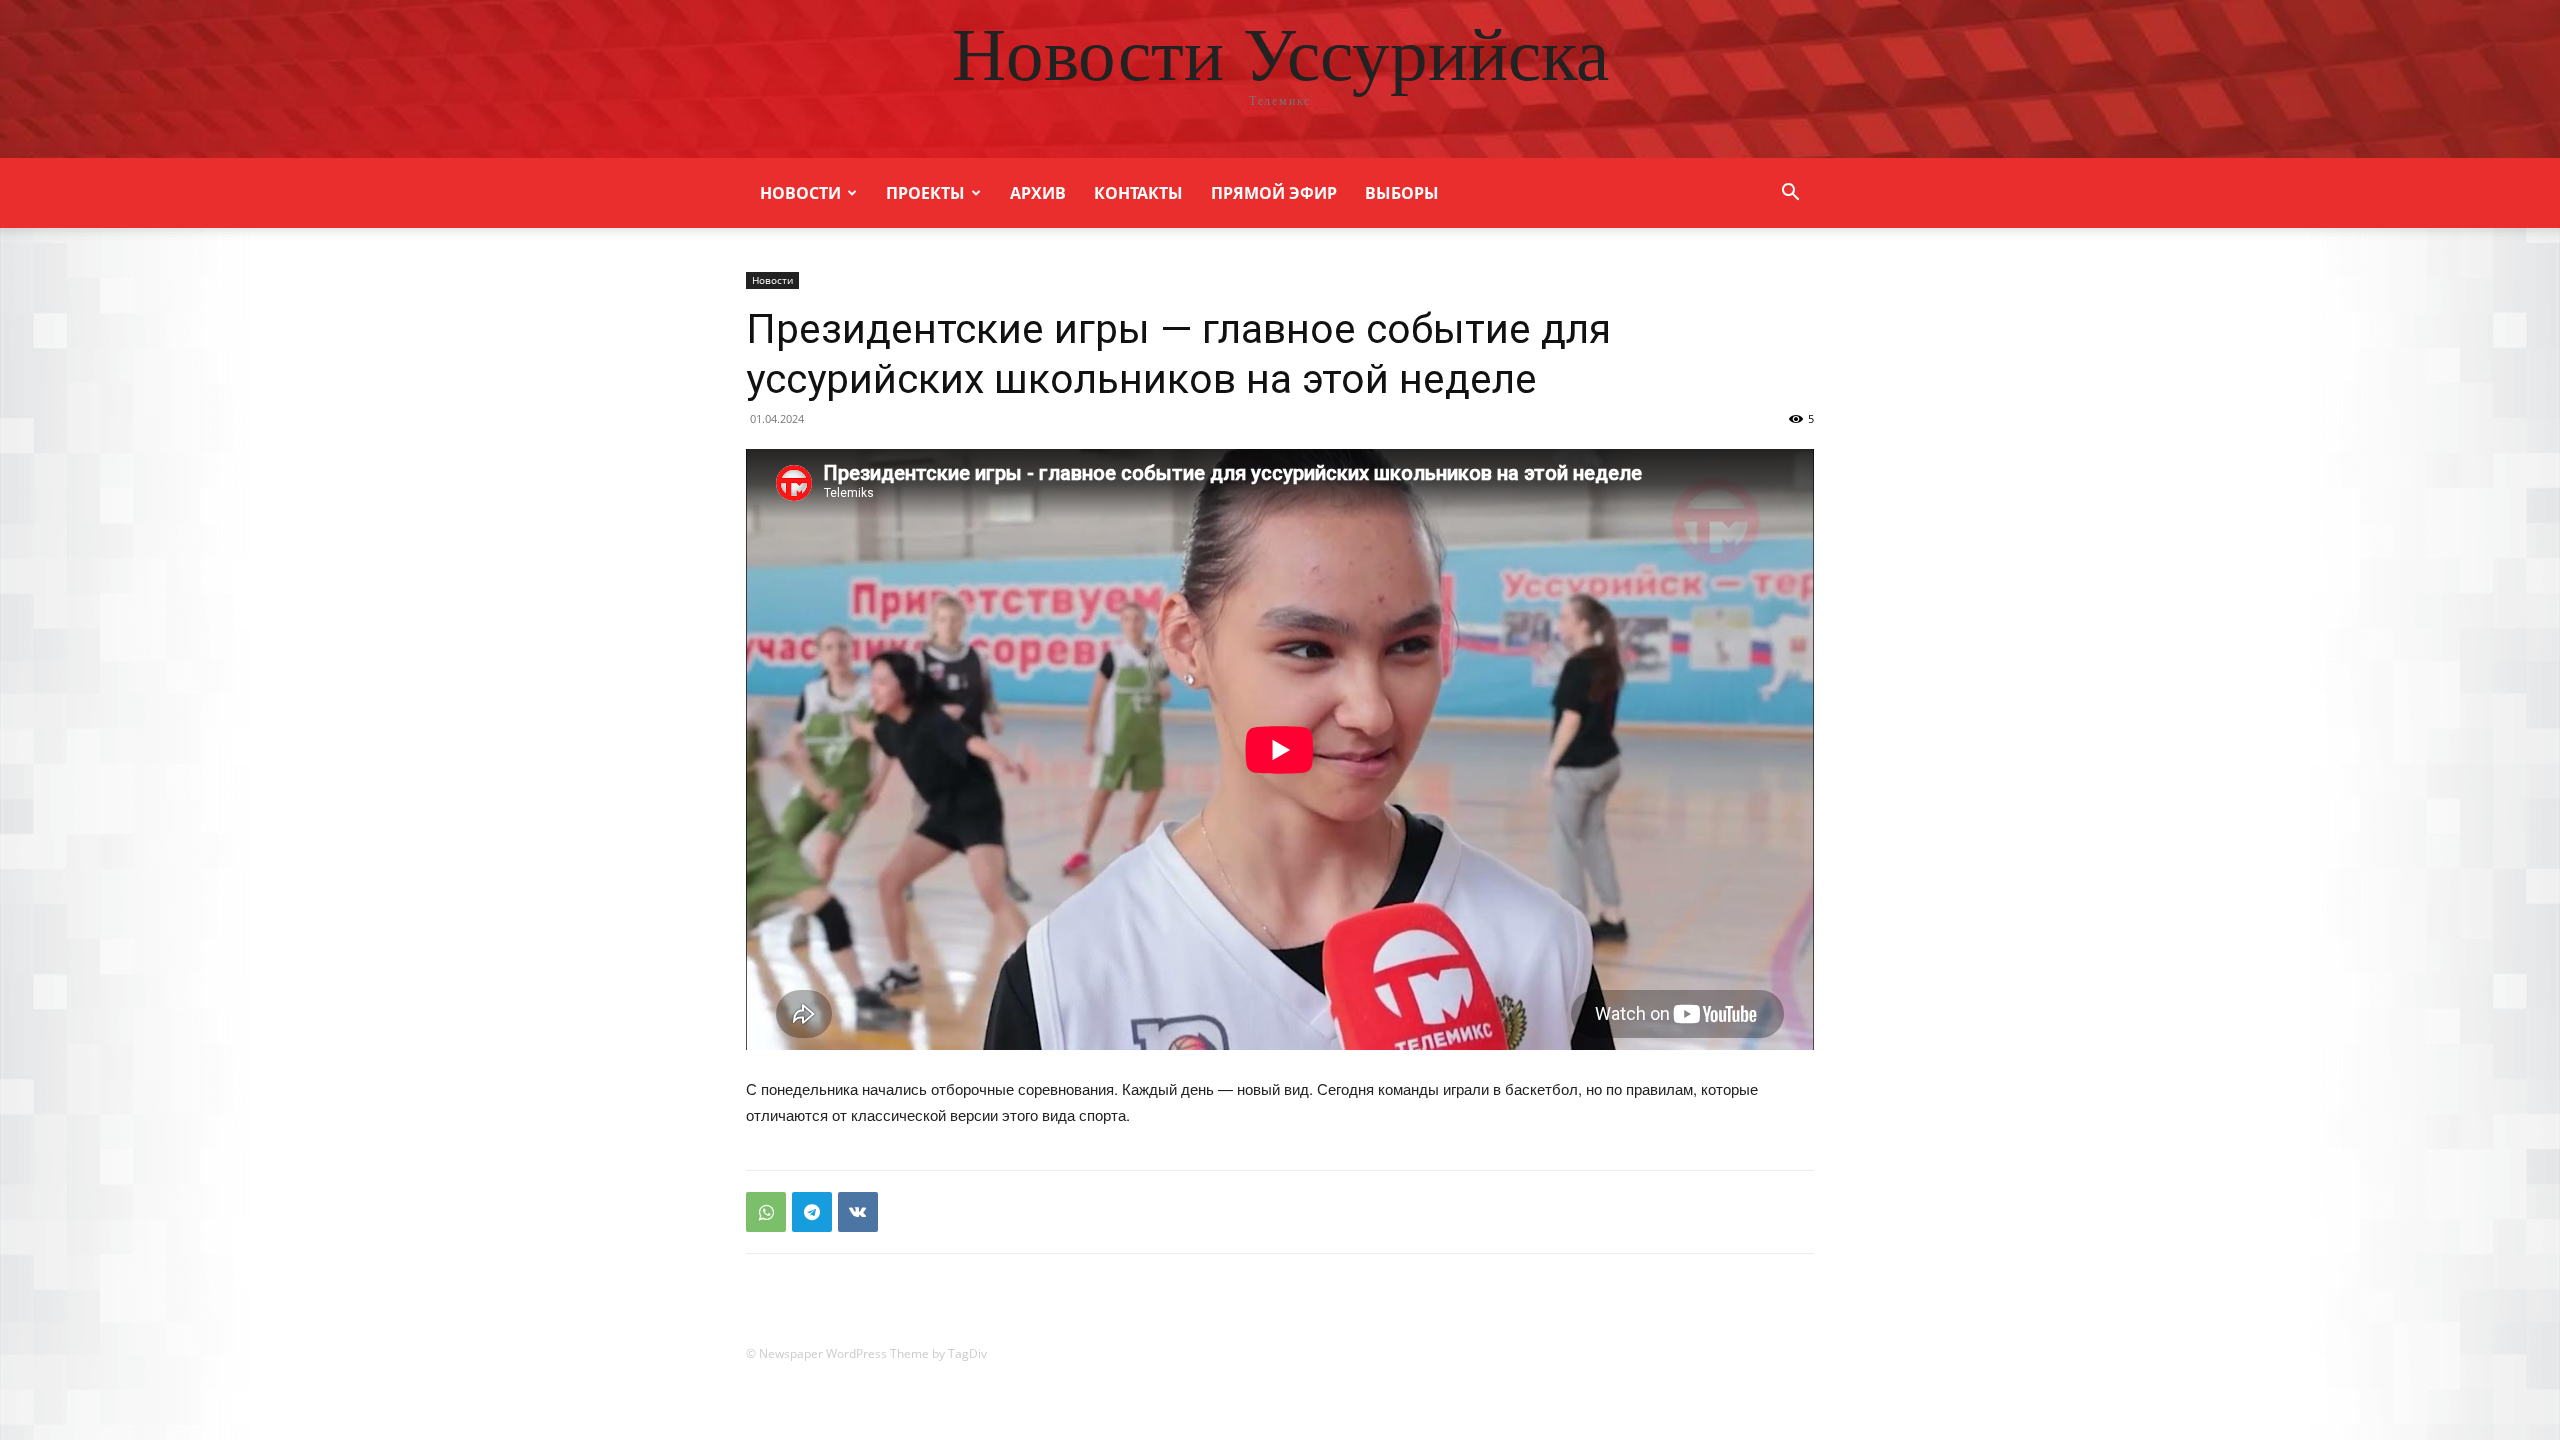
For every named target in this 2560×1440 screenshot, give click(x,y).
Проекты (925, 193)
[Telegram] (812, 1212)
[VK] (858, 1212)
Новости (800, 193)
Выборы (1402, 193)
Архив (1038, 193)
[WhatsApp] (766, 1212)
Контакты (1138, 193)
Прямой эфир (1274, 193)
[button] (1790, 194)
